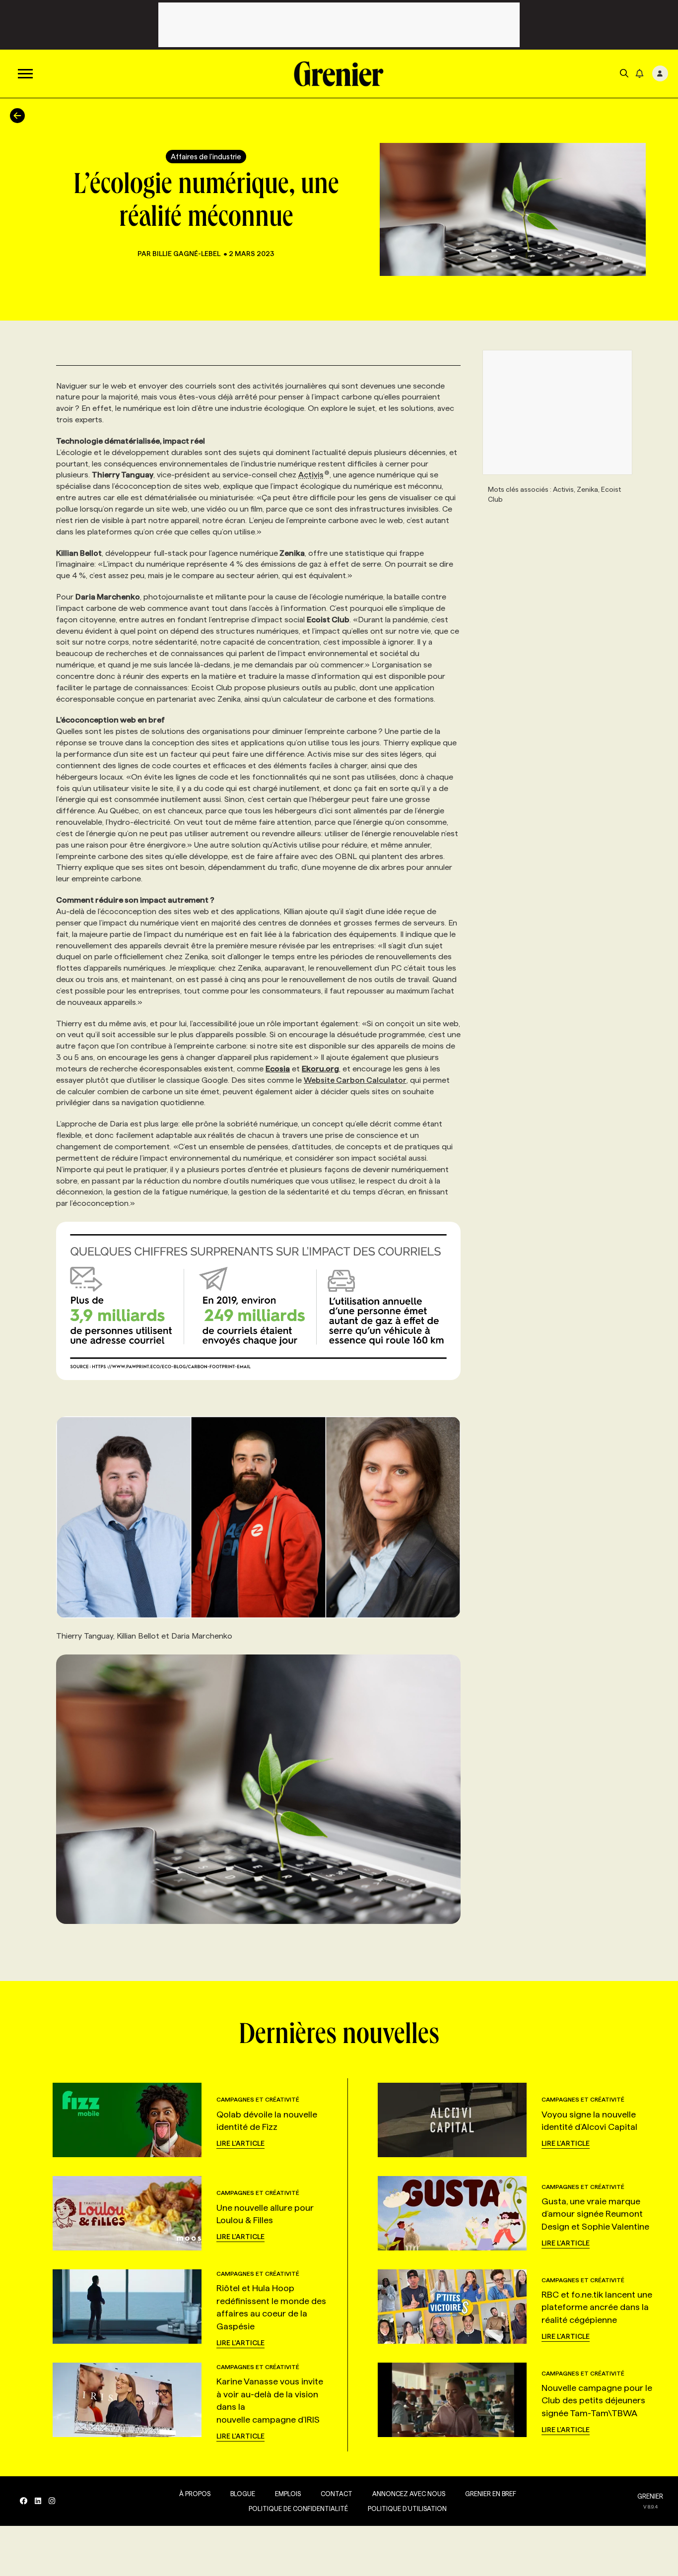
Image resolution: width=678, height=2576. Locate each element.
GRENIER (650, 2496)
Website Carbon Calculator (355, 1080)
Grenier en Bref (491, 2494)
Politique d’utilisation (407, 2509)
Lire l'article (240, 2143)
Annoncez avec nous (409, 2494)
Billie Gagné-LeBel (186, 254)
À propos (195, 2494)
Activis (311, 475)
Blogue (243, 2494)
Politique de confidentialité (298, 2509)
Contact (337, 2494)
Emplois (288, 2494)
